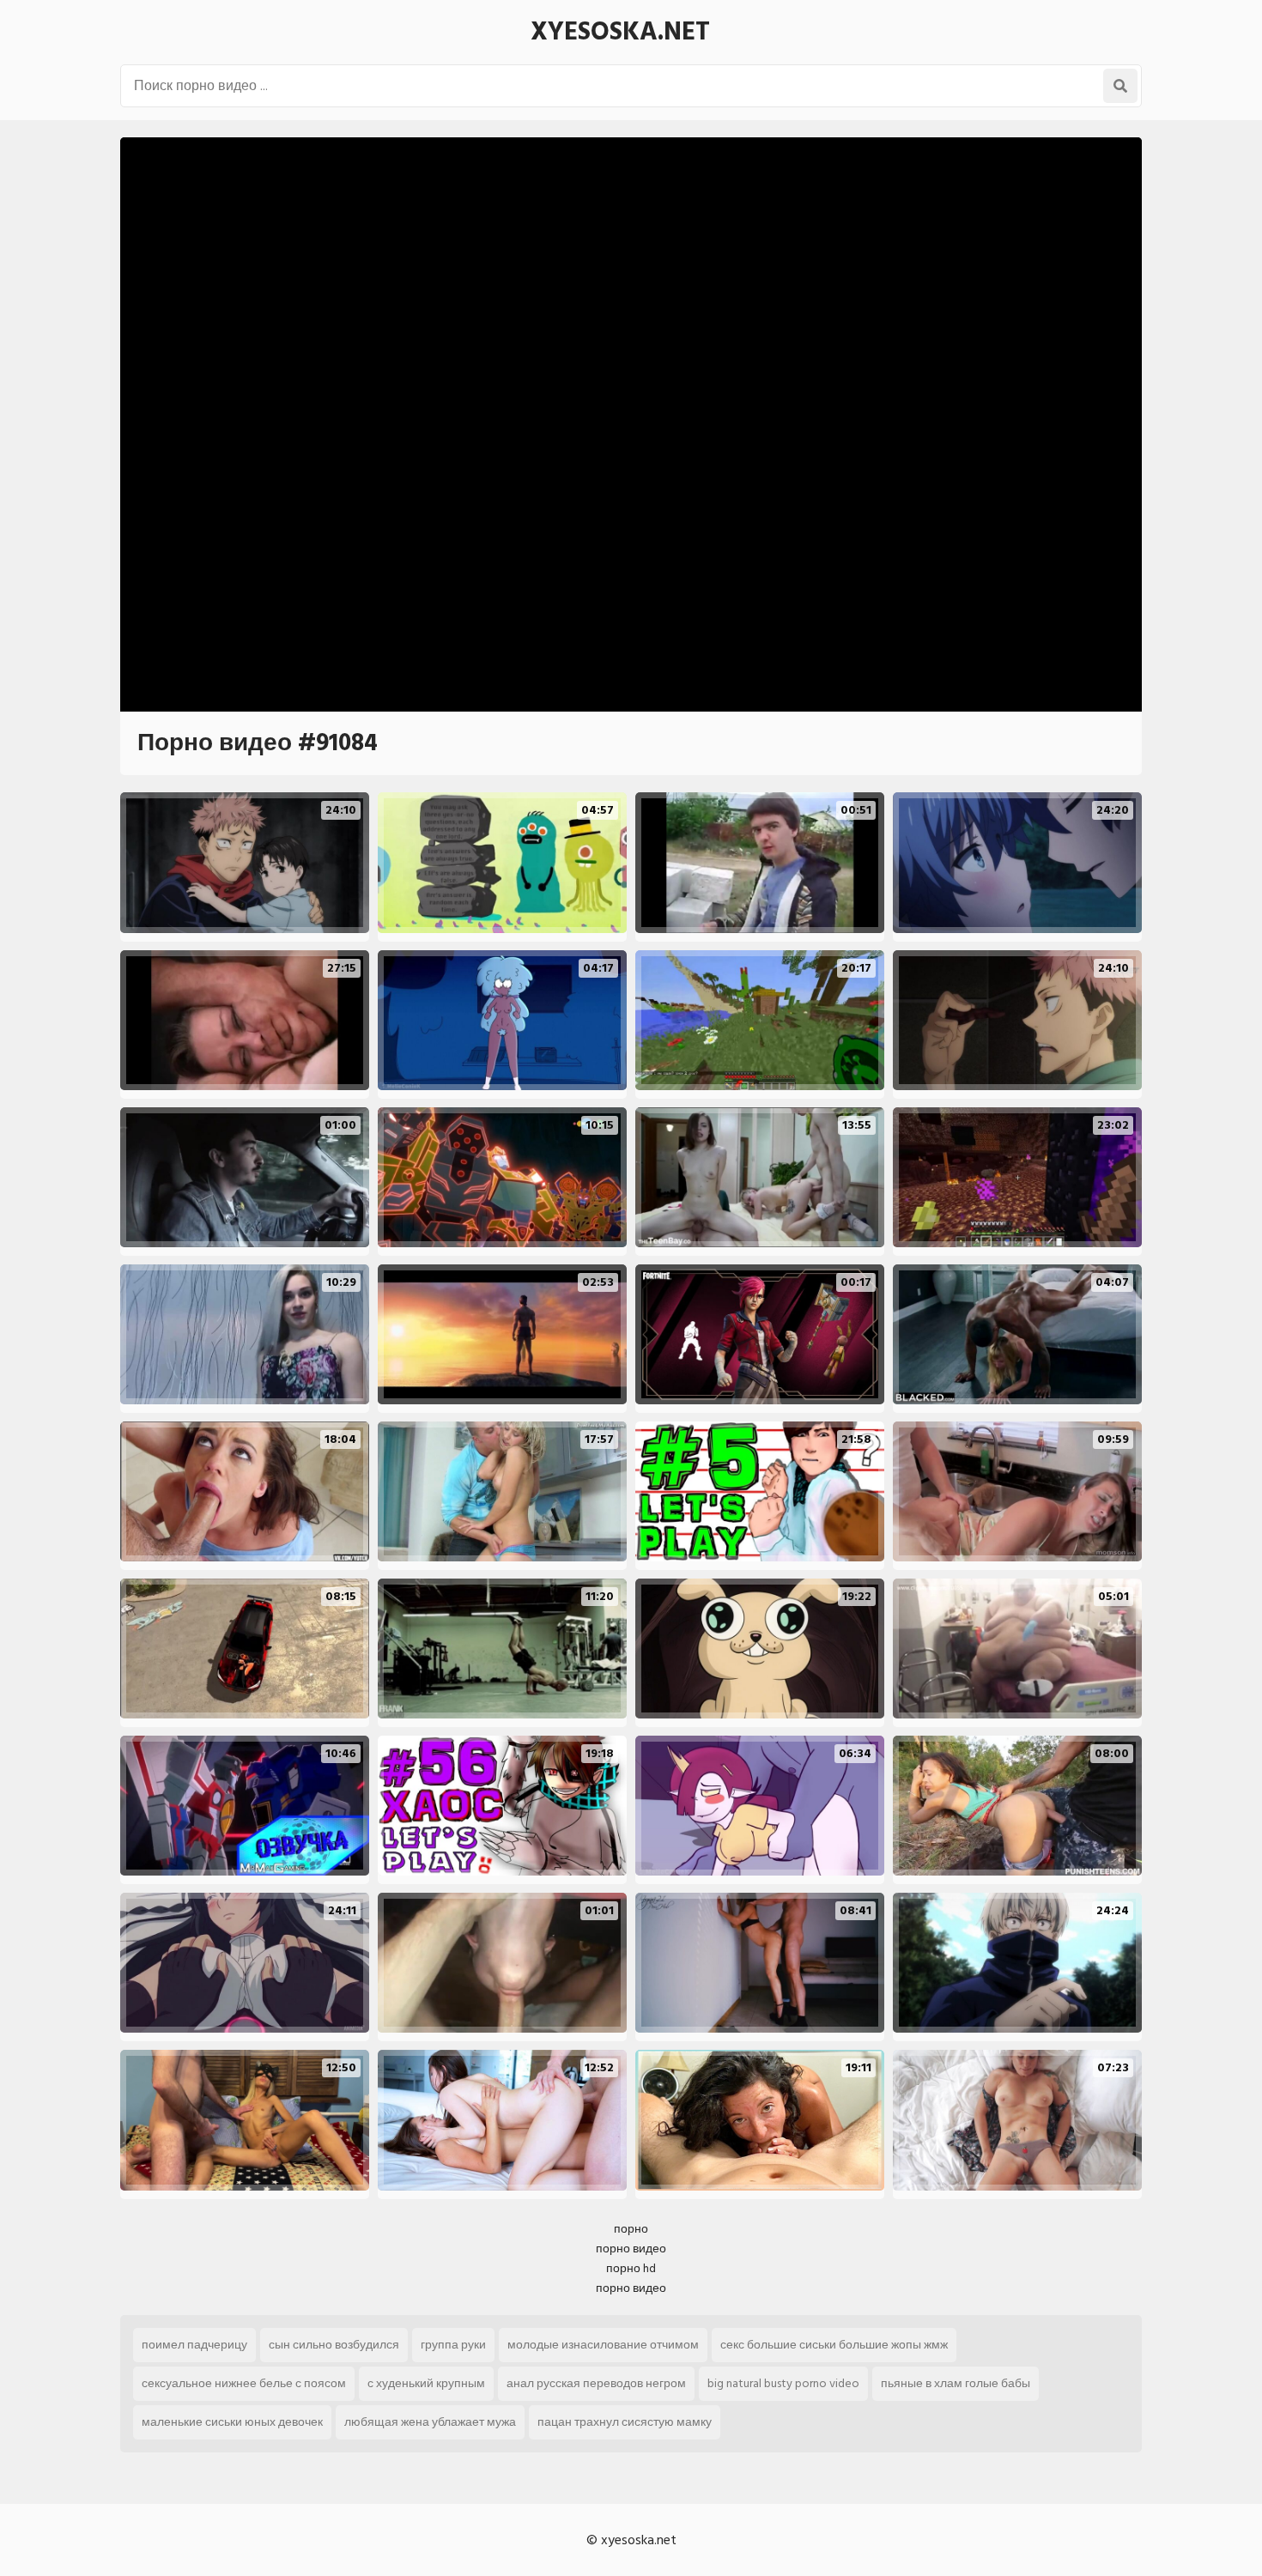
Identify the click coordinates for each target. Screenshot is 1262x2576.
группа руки (453, 2345)
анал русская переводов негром (596, 2383)
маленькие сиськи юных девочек (232, 2422)
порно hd (631, 2268)
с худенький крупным (426, 2383)
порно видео (631, 2249)
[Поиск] (1120, 86)
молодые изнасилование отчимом (603, 2345)
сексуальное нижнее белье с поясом (244, 2383)
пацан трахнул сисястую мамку (625, 2422)
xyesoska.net (620, 32)
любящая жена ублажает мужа (430, 2422)
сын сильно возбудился (334, 2345)
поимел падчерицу (194, 2345)
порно (631, 2229)
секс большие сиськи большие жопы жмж (834, 2345)
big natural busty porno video (783, 2383)
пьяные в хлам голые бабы (956, 2383)
